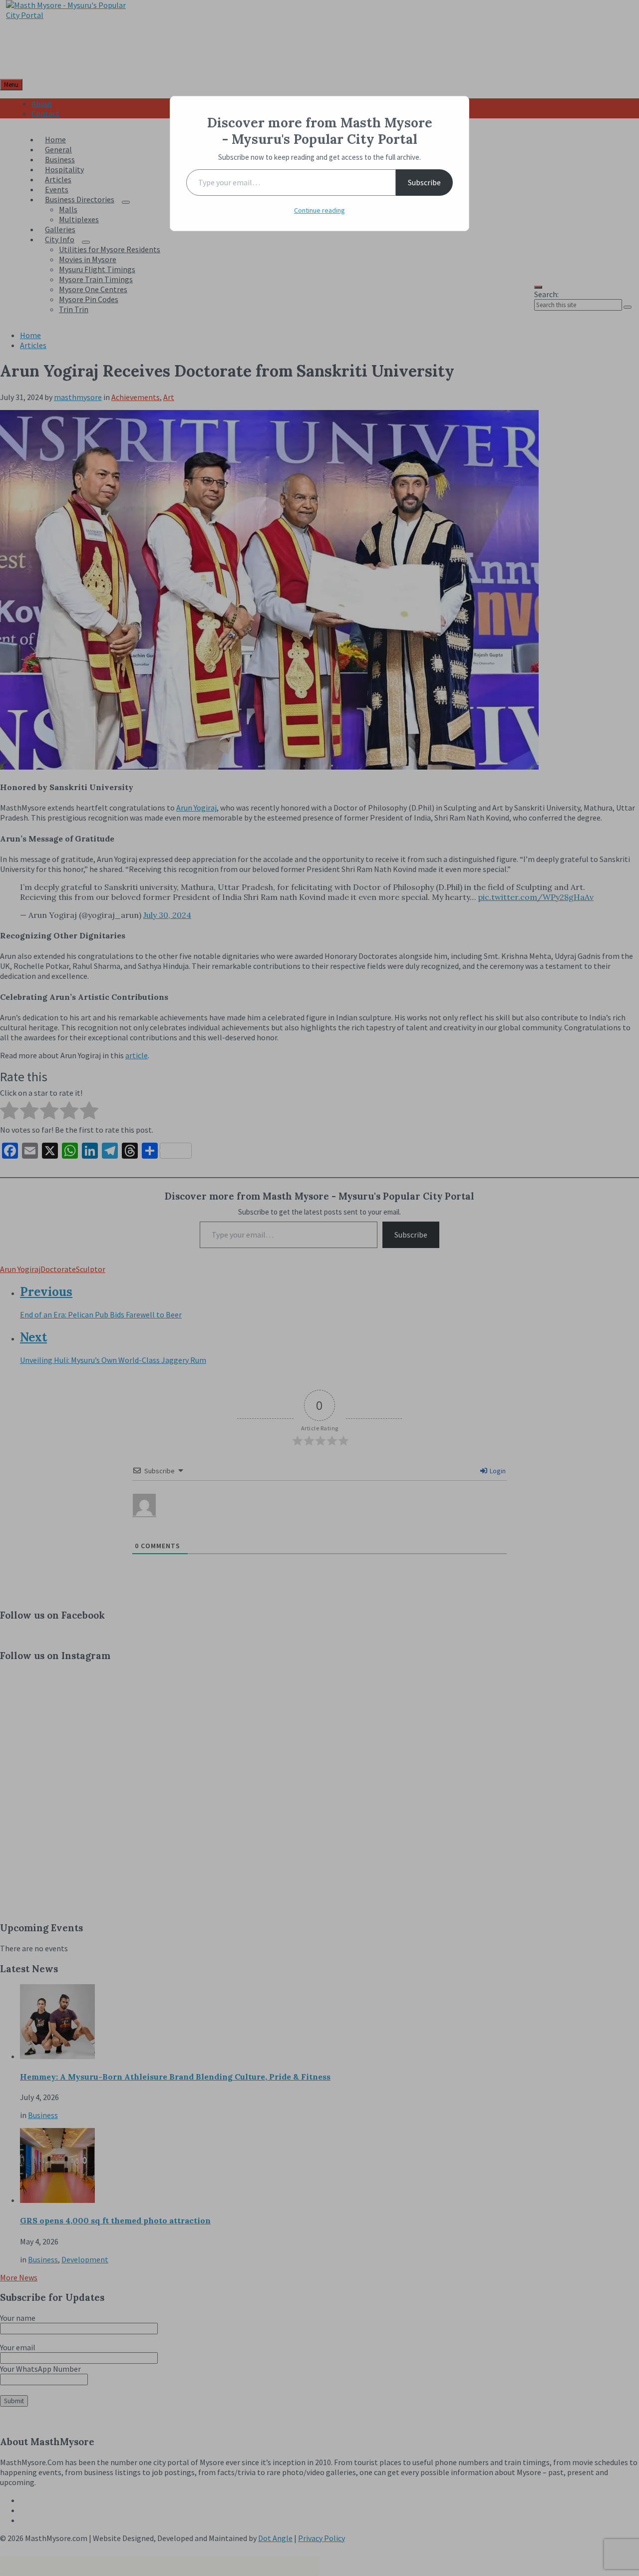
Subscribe (424, 182)
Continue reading (319, 210)
